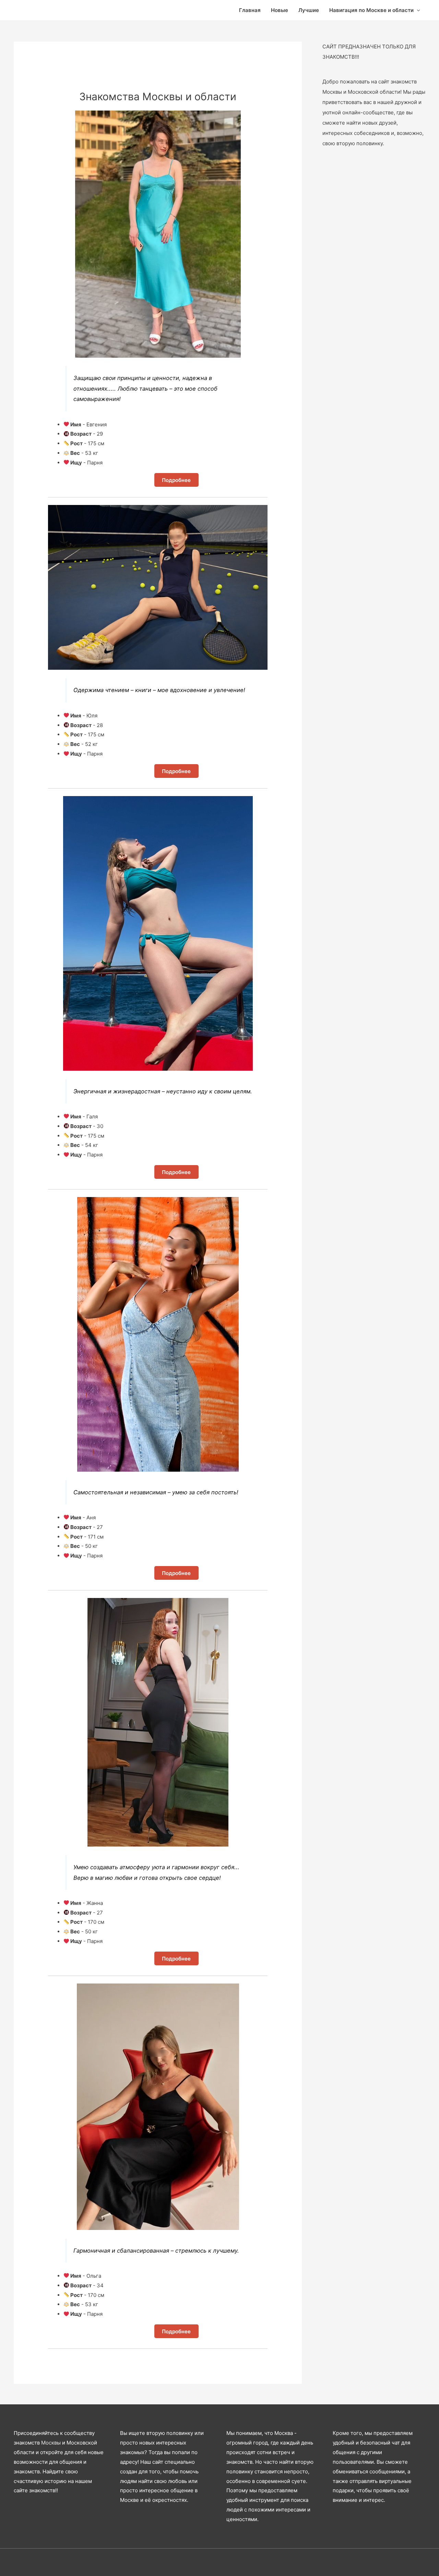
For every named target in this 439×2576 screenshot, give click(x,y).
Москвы (51, 2443)
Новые (280, 10)
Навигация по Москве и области (371, 10)
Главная (250, 10)
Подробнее (176, 480)
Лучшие (309, 10)
